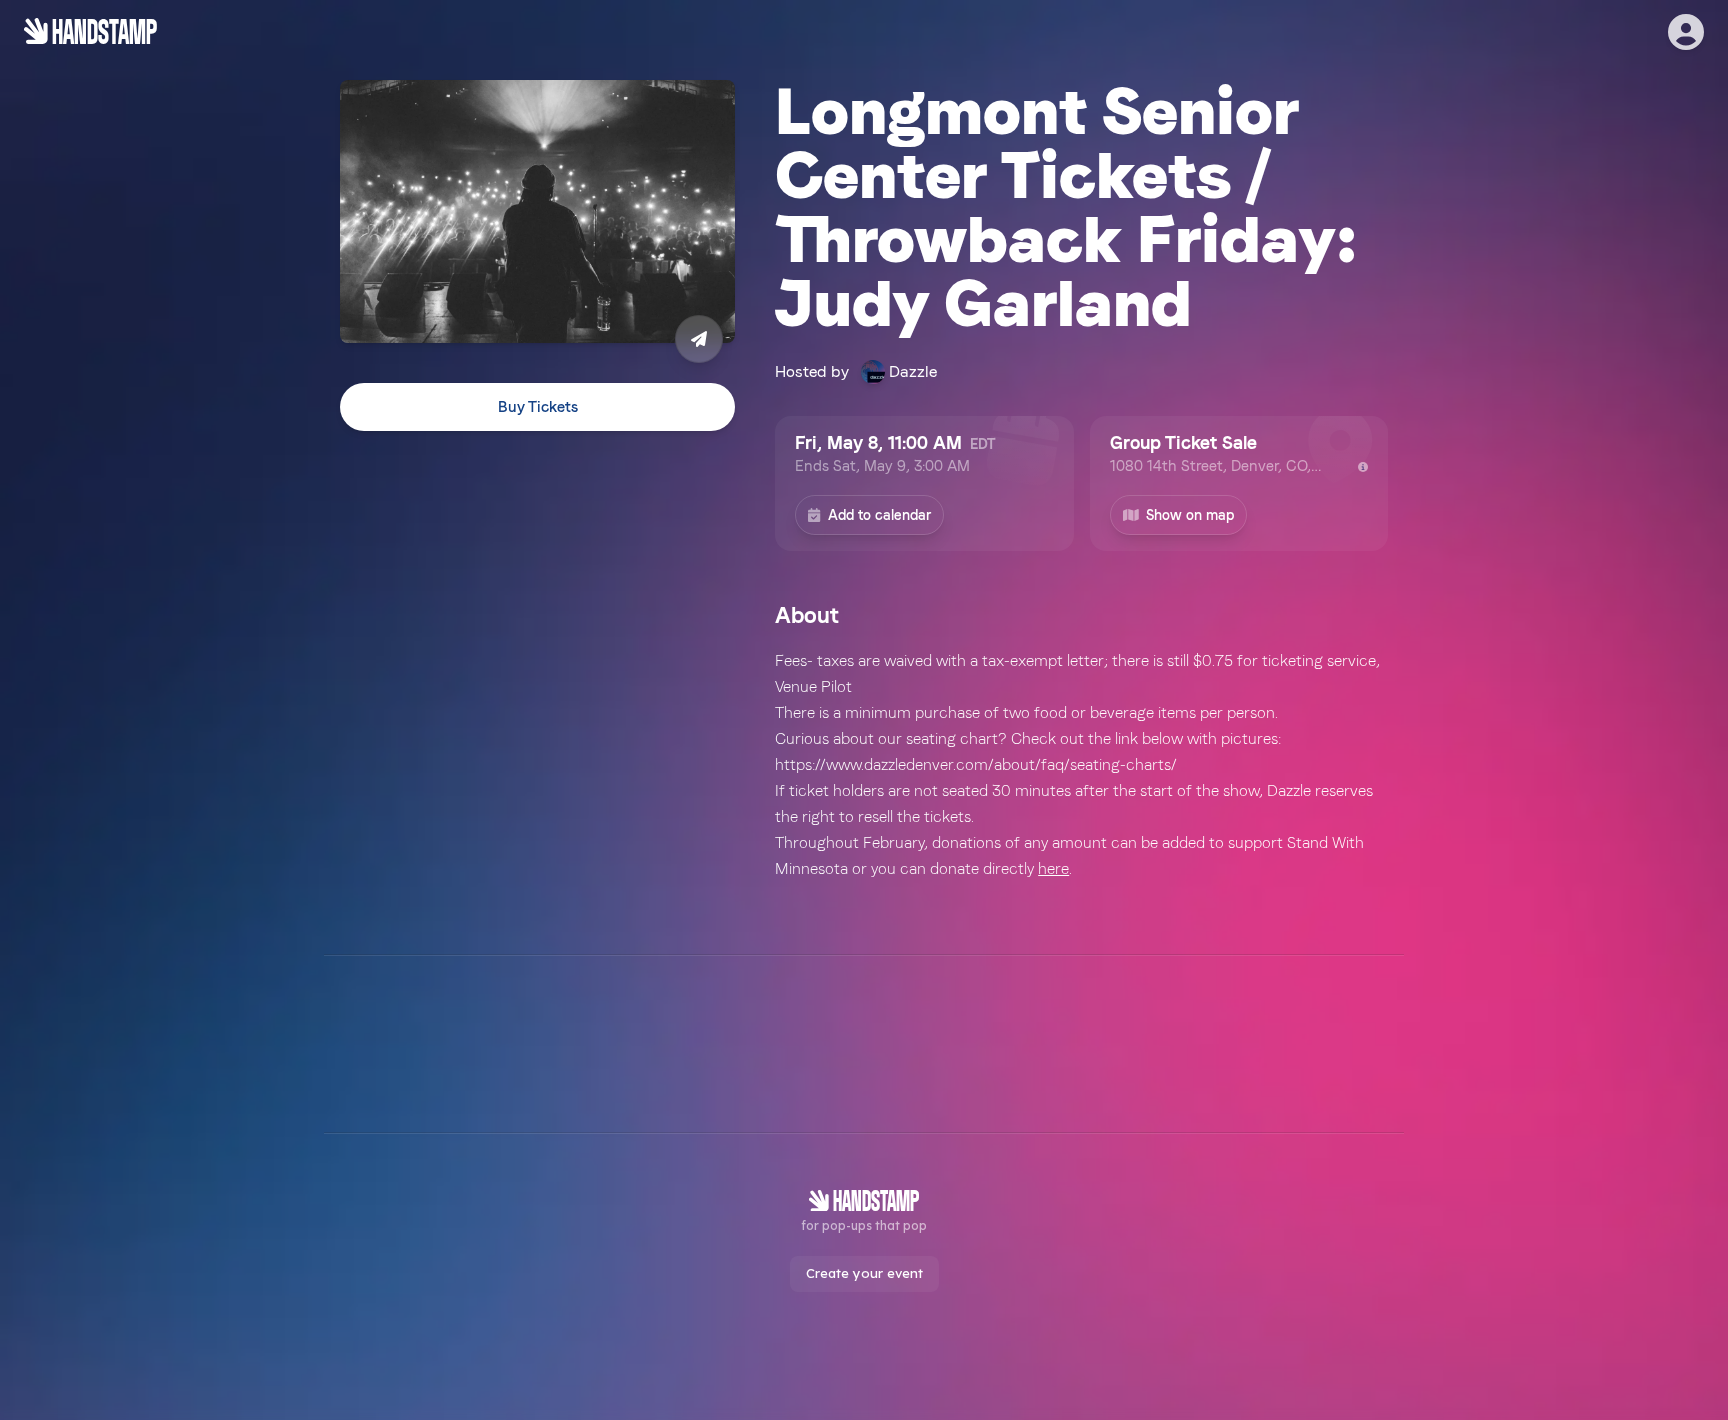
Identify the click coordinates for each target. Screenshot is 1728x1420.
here (1053, 868)
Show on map (1190, 515)
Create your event (864, 1273)
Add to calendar (879, 515)
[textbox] (1081, 765)
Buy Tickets (538, 407)
